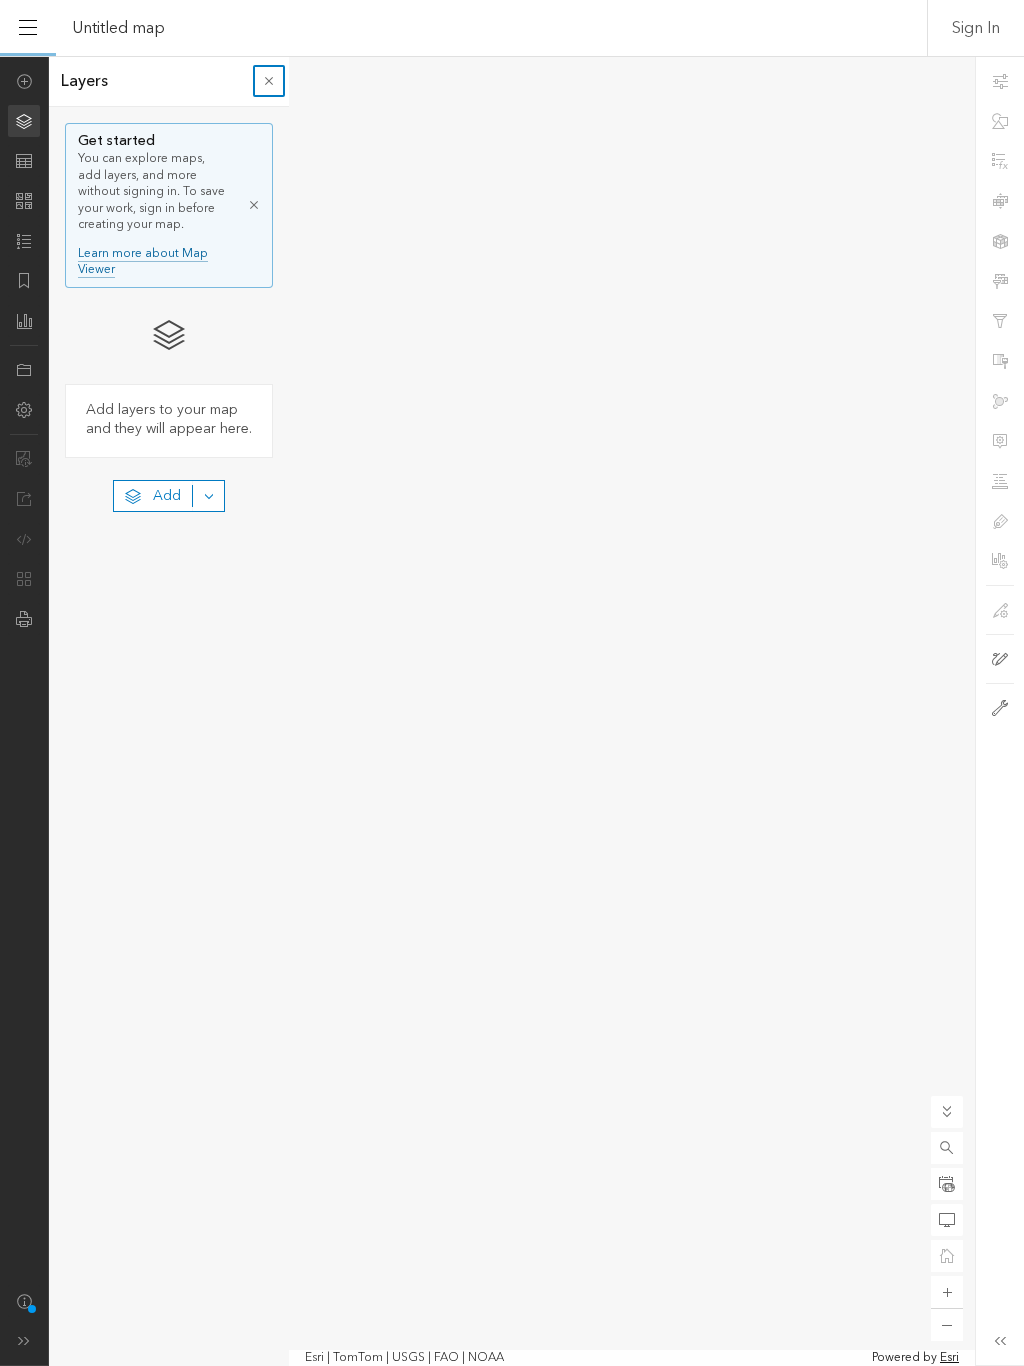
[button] (947, 1148)
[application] (512, 711)
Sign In (976, 28)
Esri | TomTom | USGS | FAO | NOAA (404, 1358)
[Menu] (28, 28)
